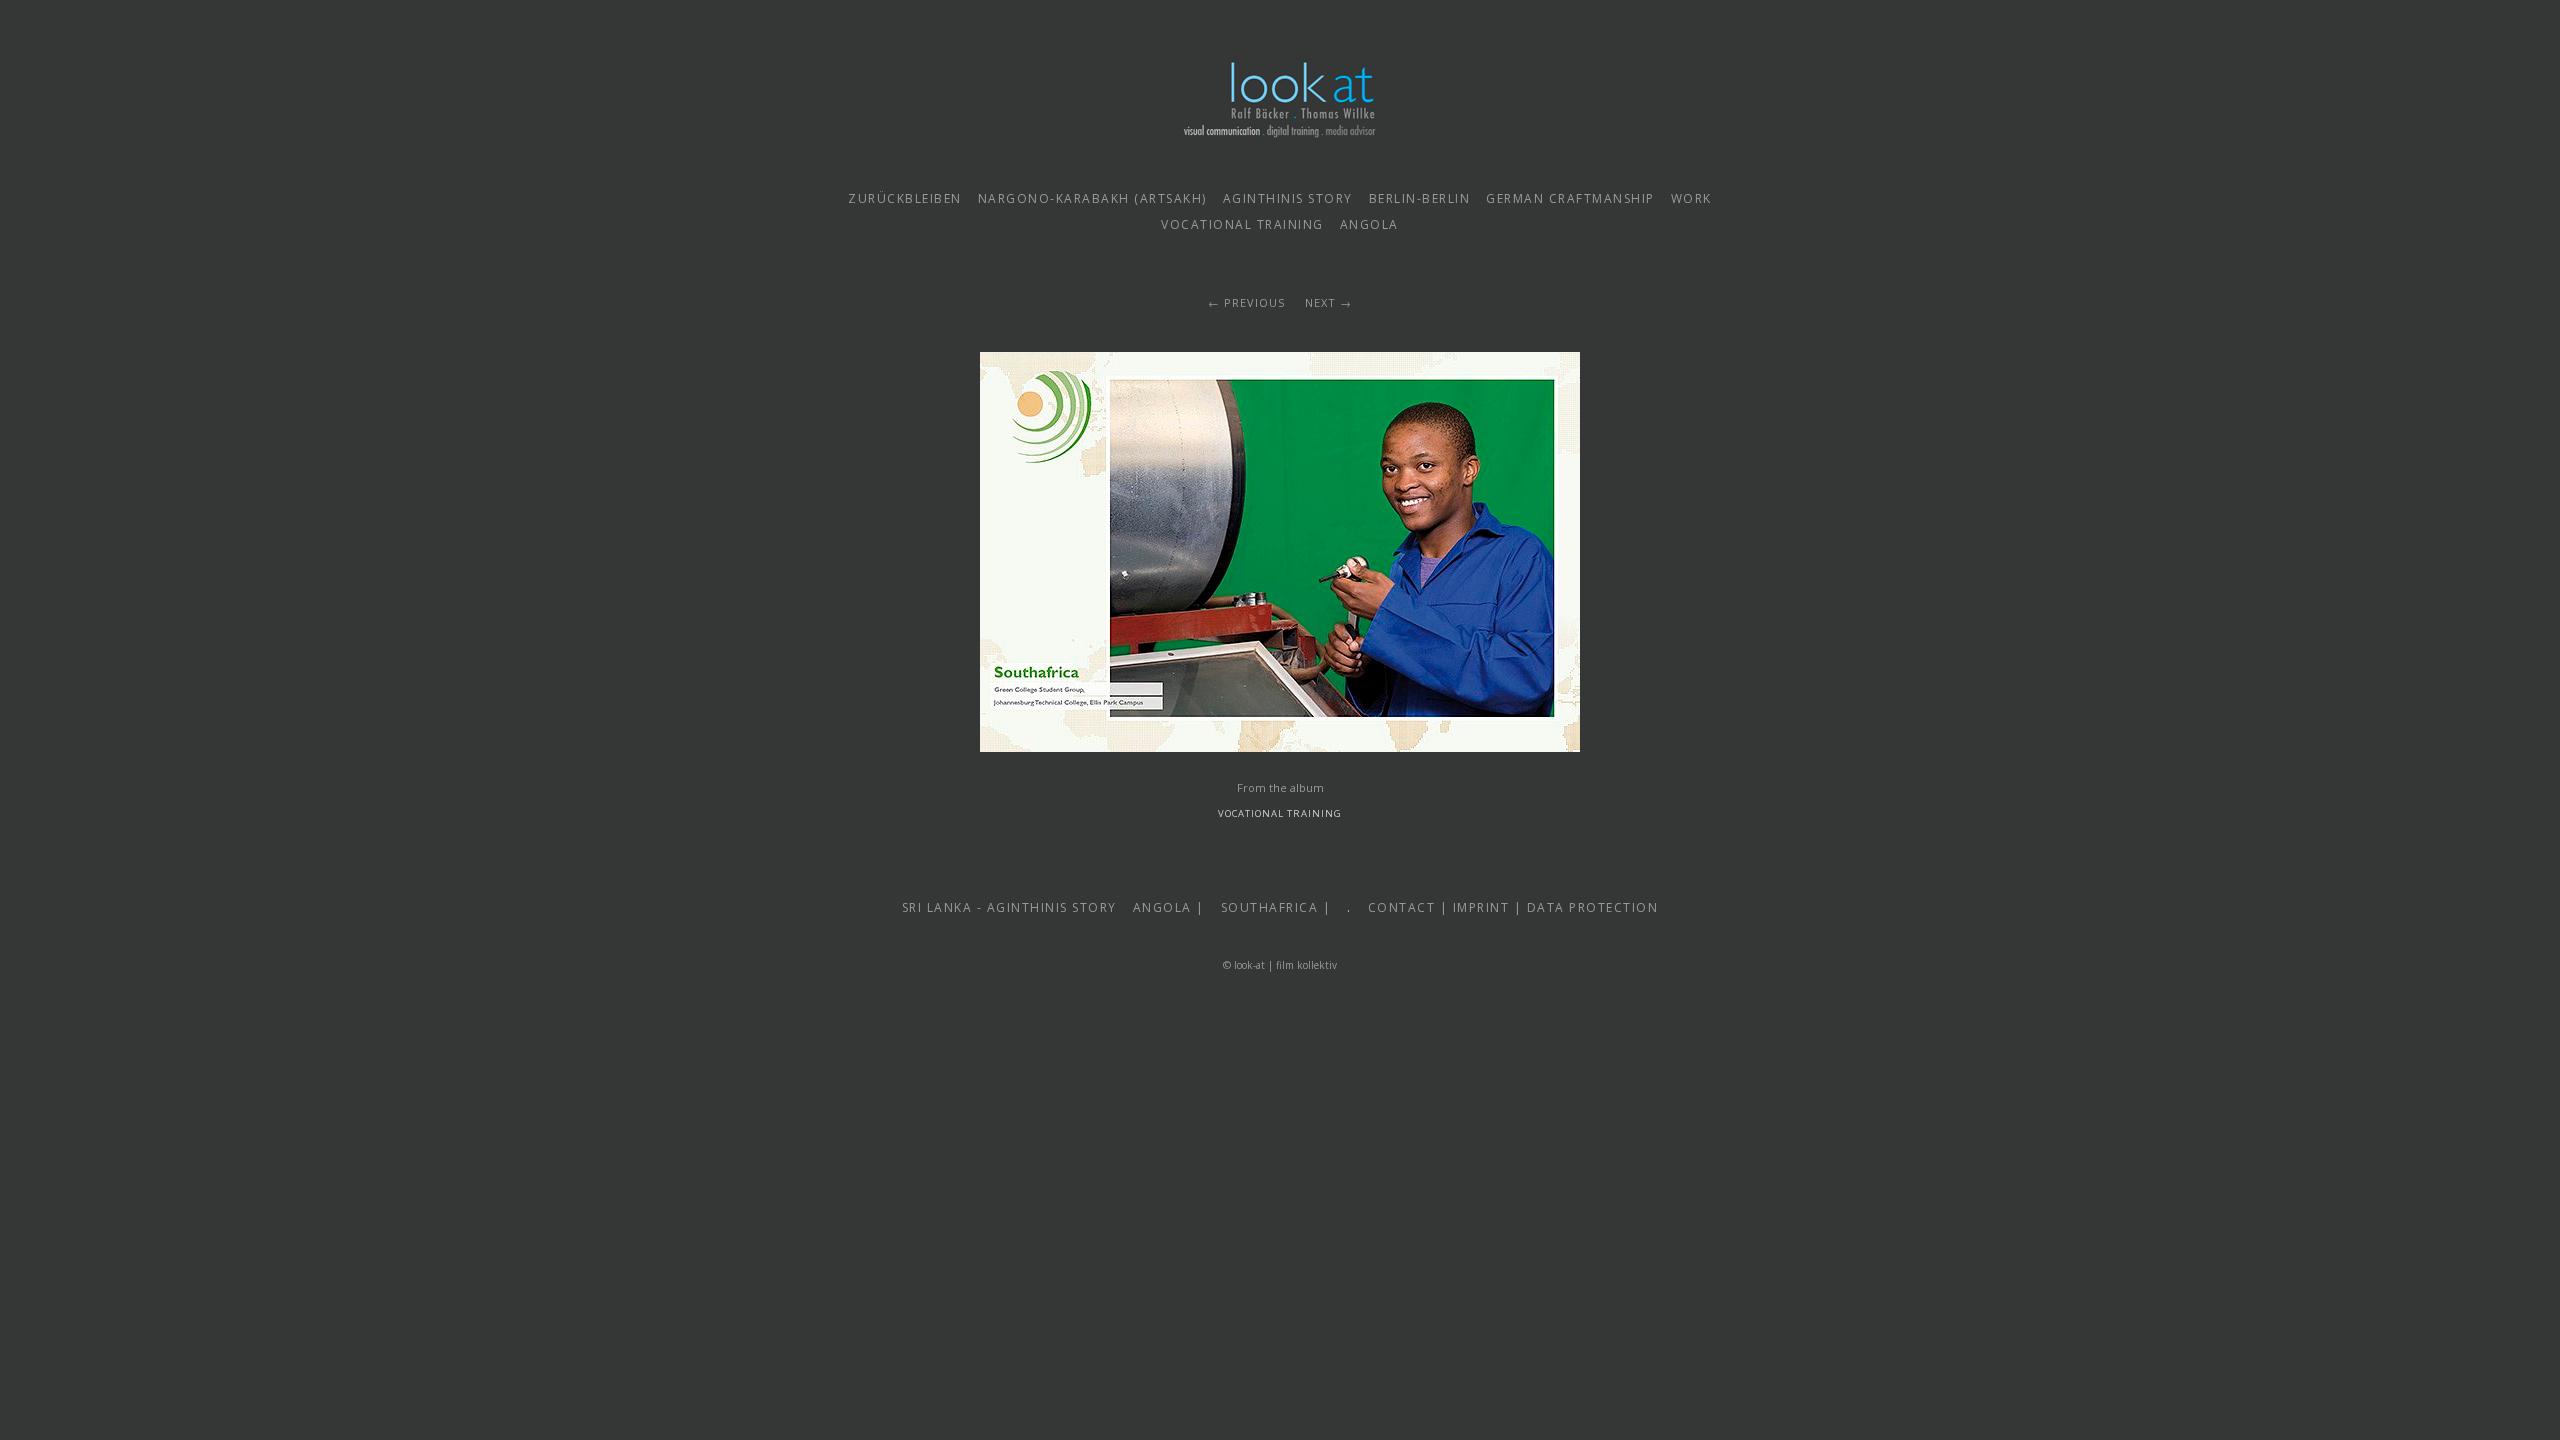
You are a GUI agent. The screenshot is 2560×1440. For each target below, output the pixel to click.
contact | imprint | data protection (1513, 907)
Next (1320, 302)
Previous (1254, 302)
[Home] (1280, 153)
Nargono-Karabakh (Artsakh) (1092, 198)
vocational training (1242, 224)
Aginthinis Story (1288, 198)
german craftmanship (1570, 198)
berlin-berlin (1420, 198)
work (1691, 198)
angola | (1169, 907)
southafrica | (1276, 907)
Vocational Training (1280, 813)
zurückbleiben (905, 198)
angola (1369, 224)
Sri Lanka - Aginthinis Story (1009, 907)
